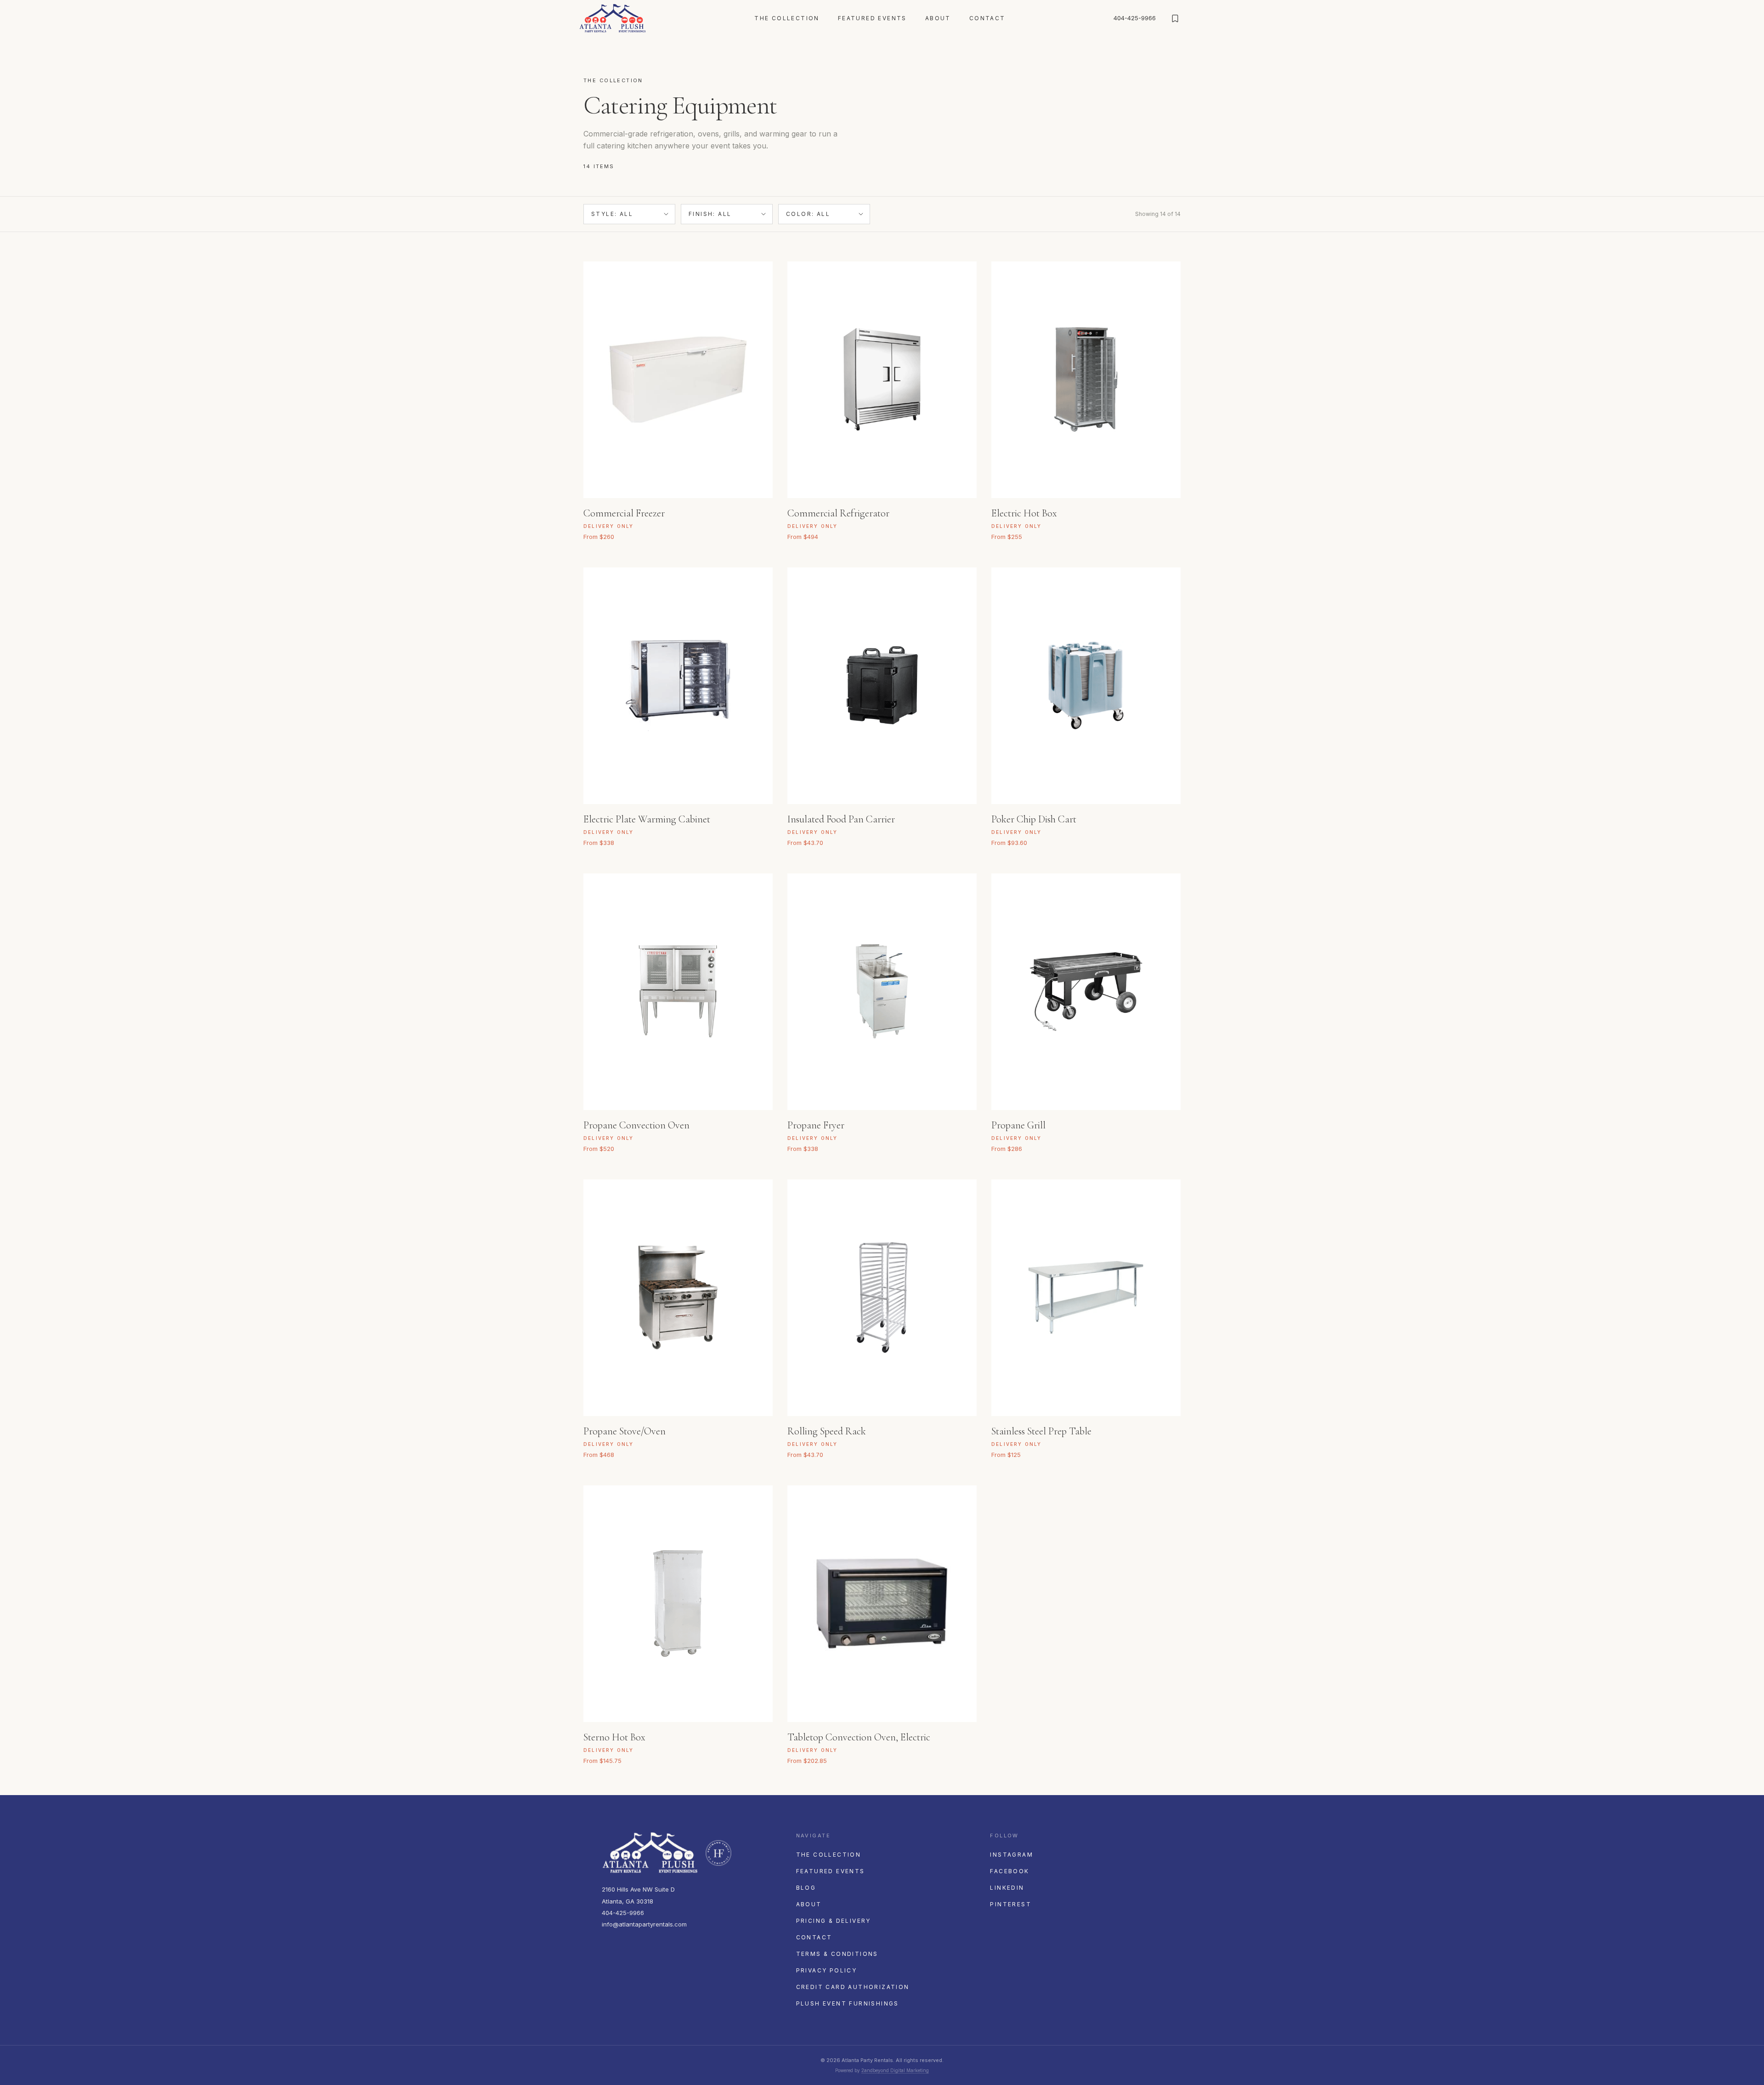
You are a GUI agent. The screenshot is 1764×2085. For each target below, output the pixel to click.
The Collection (787, 18)
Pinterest (1011, 1904)
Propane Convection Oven (636, 1125)
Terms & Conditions (837, 1954)
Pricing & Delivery (834, 1921)
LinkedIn (1007, 1888)
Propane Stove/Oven (625, 1431)
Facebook (1009, 1871)
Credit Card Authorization (853, 1987)
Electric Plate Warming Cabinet (647, 819)
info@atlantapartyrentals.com (644, 1924)
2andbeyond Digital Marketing (895, 2070)
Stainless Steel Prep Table (1041, 1431)
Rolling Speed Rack (827, 1431)
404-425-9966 (1135, 18)
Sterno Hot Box (614, 1737)
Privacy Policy (827, 1970)
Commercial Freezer (624, 513)
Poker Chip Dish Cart (1034, 819)
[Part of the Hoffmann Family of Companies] (718, 1853)
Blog (806, 1888)
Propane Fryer (816, 1125)
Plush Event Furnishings (848, 2003)
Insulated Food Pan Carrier (841, 819)
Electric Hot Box (1024, 513)
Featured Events (872, 18)
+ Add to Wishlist (754, 510)
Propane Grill (1018, 1125)
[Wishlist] (1175, 18)
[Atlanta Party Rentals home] (613, 18)
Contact (987, 18)
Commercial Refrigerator (838, 513)
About (938, 18)
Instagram (1012, 1855)
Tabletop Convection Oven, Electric (859, 1737)
